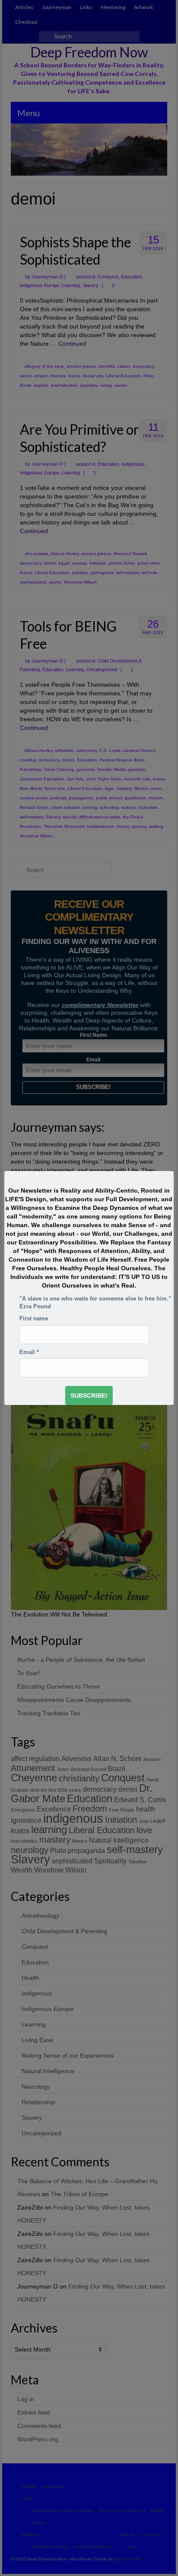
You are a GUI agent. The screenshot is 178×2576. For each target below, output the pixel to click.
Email (29, 1352)
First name (34, 1319)
